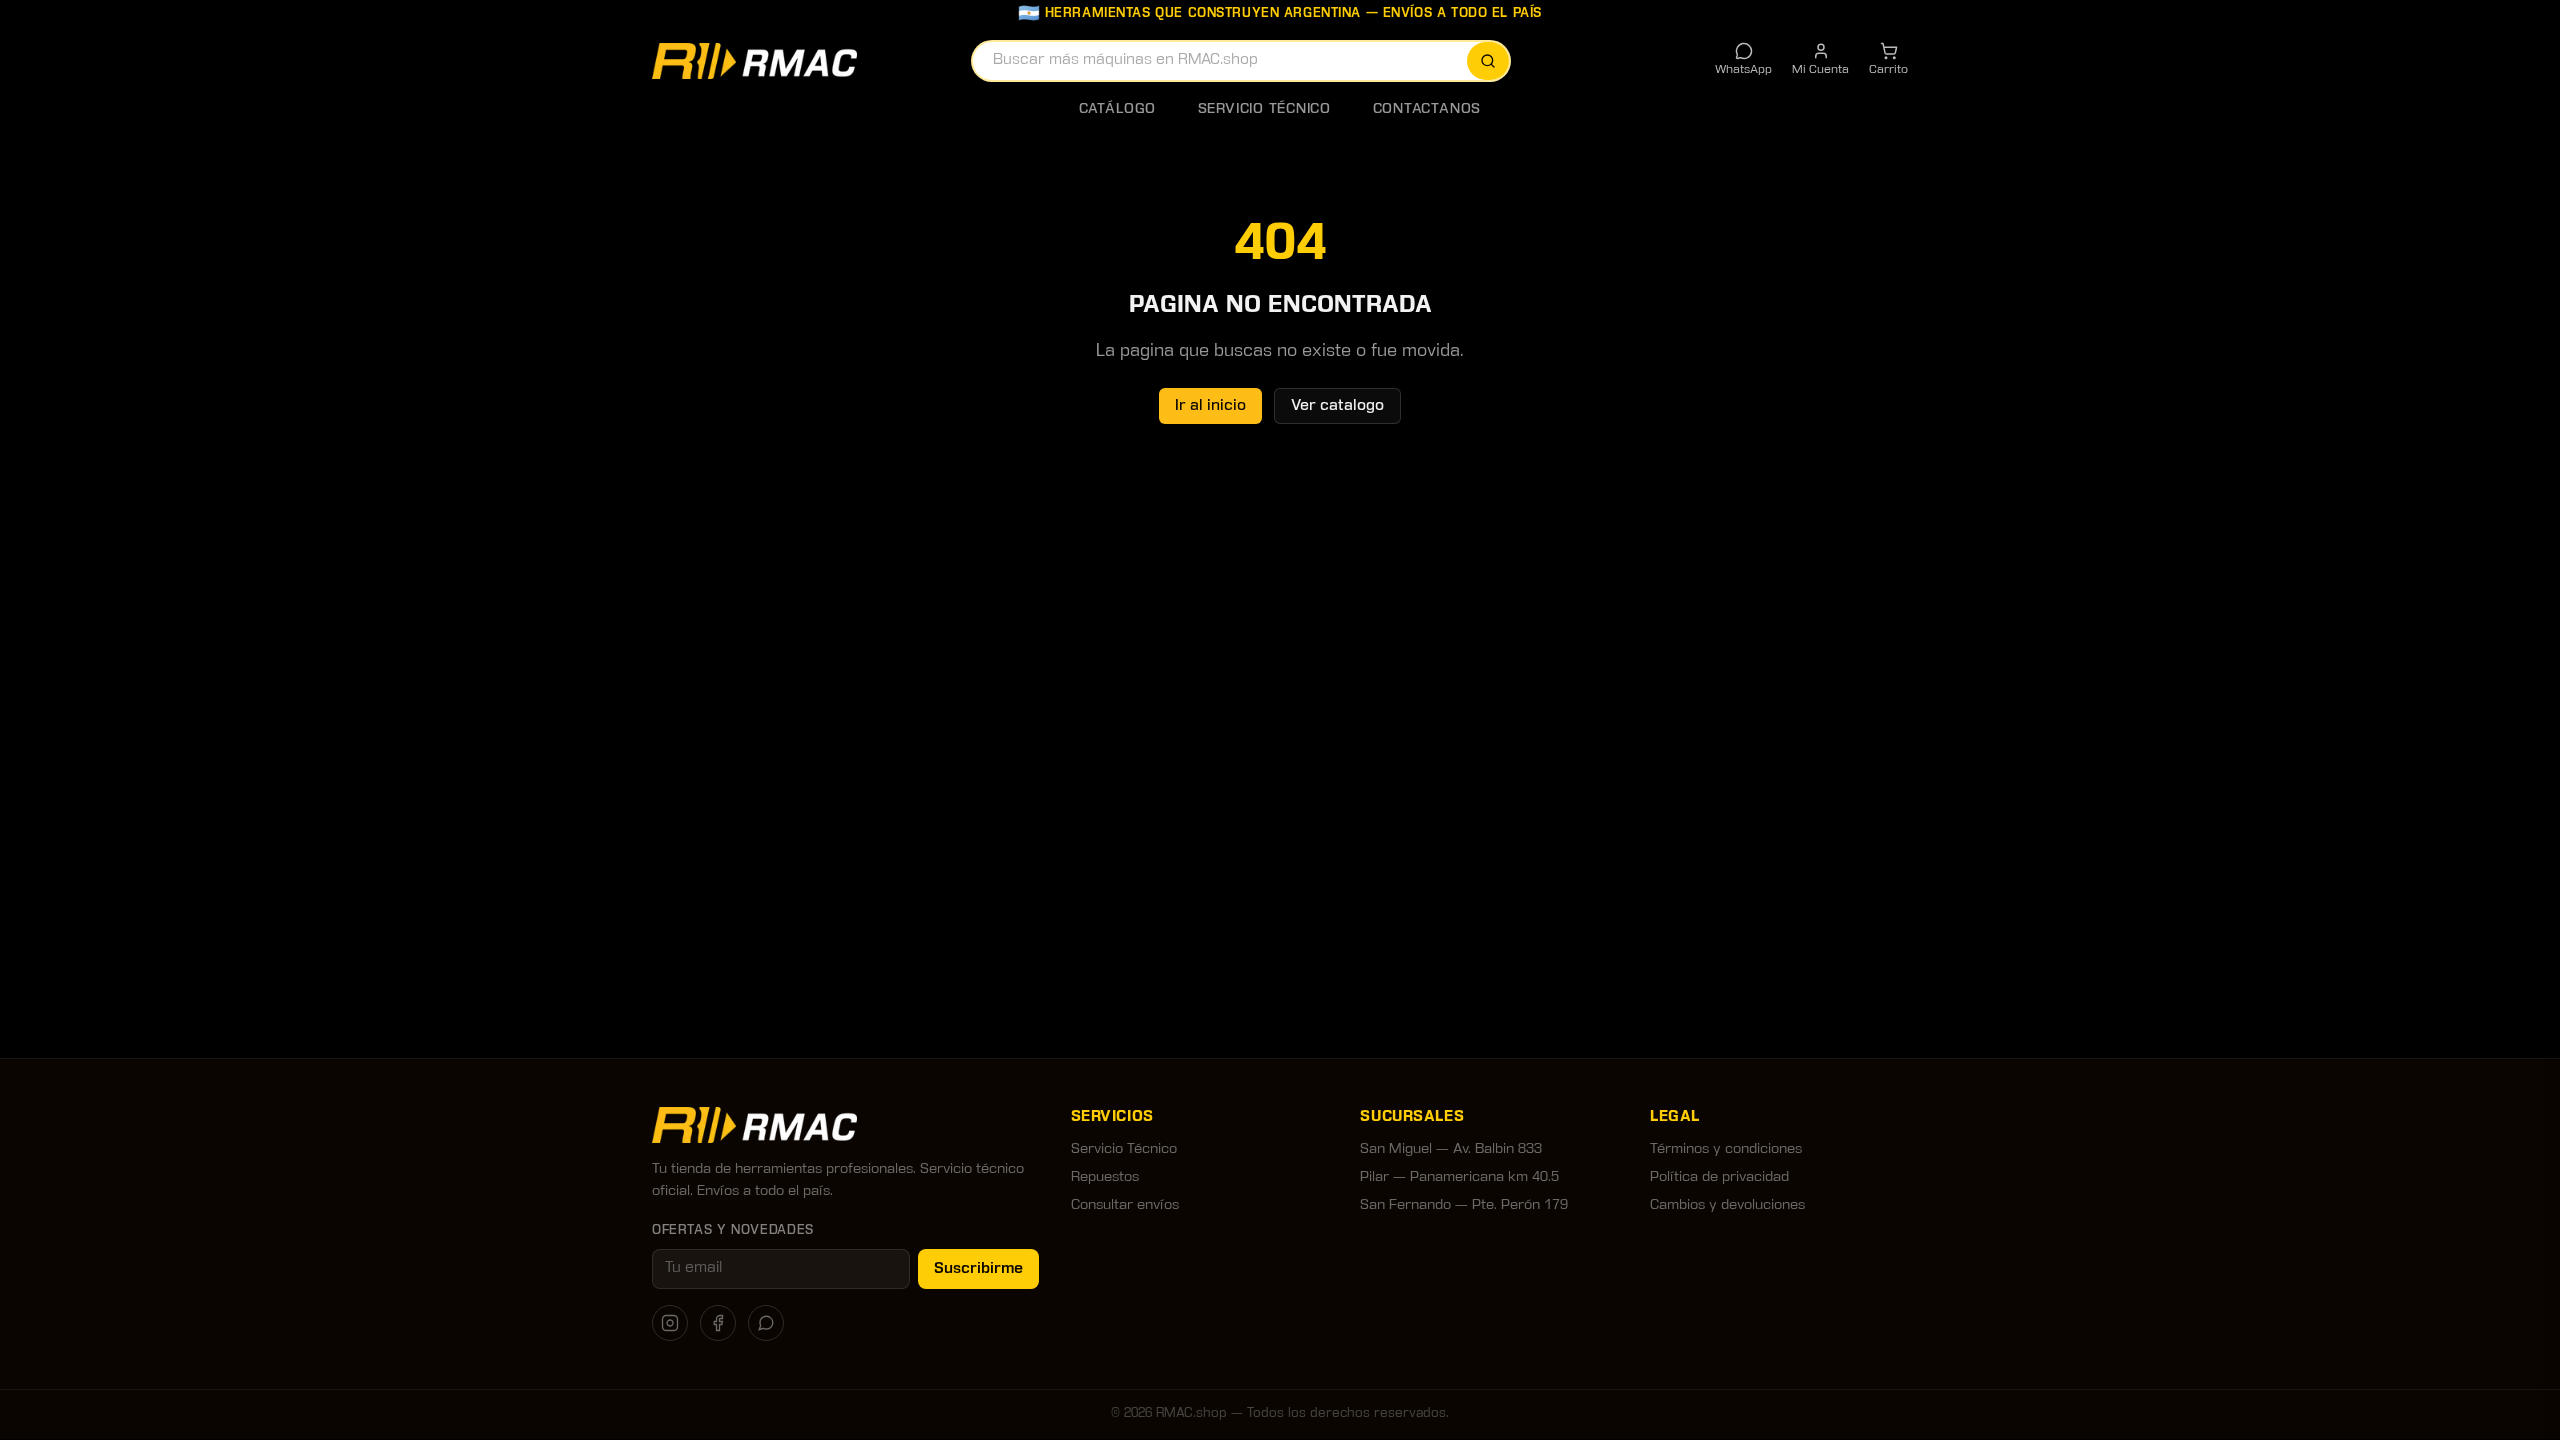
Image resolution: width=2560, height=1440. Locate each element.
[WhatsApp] (766, 1323)
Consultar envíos (1125, 1205)
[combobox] (1241, 61)
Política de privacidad (1719, 1177)
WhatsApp (1743, 70)
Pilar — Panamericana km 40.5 (1459, 1177)
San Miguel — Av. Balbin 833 (1451, 1149)
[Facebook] (718, 1323)
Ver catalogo (1337, 406)
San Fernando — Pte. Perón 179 (1464, 1205)
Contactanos (1427, 109)
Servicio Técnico (1264, 109)
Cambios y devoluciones (1727, 1205)
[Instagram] (670, 1323)
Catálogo (1117, 109)
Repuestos (1105, 1177)
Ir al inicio (1210, 406)
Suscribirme (978, 1269)
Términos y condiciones (1726, 1149)
